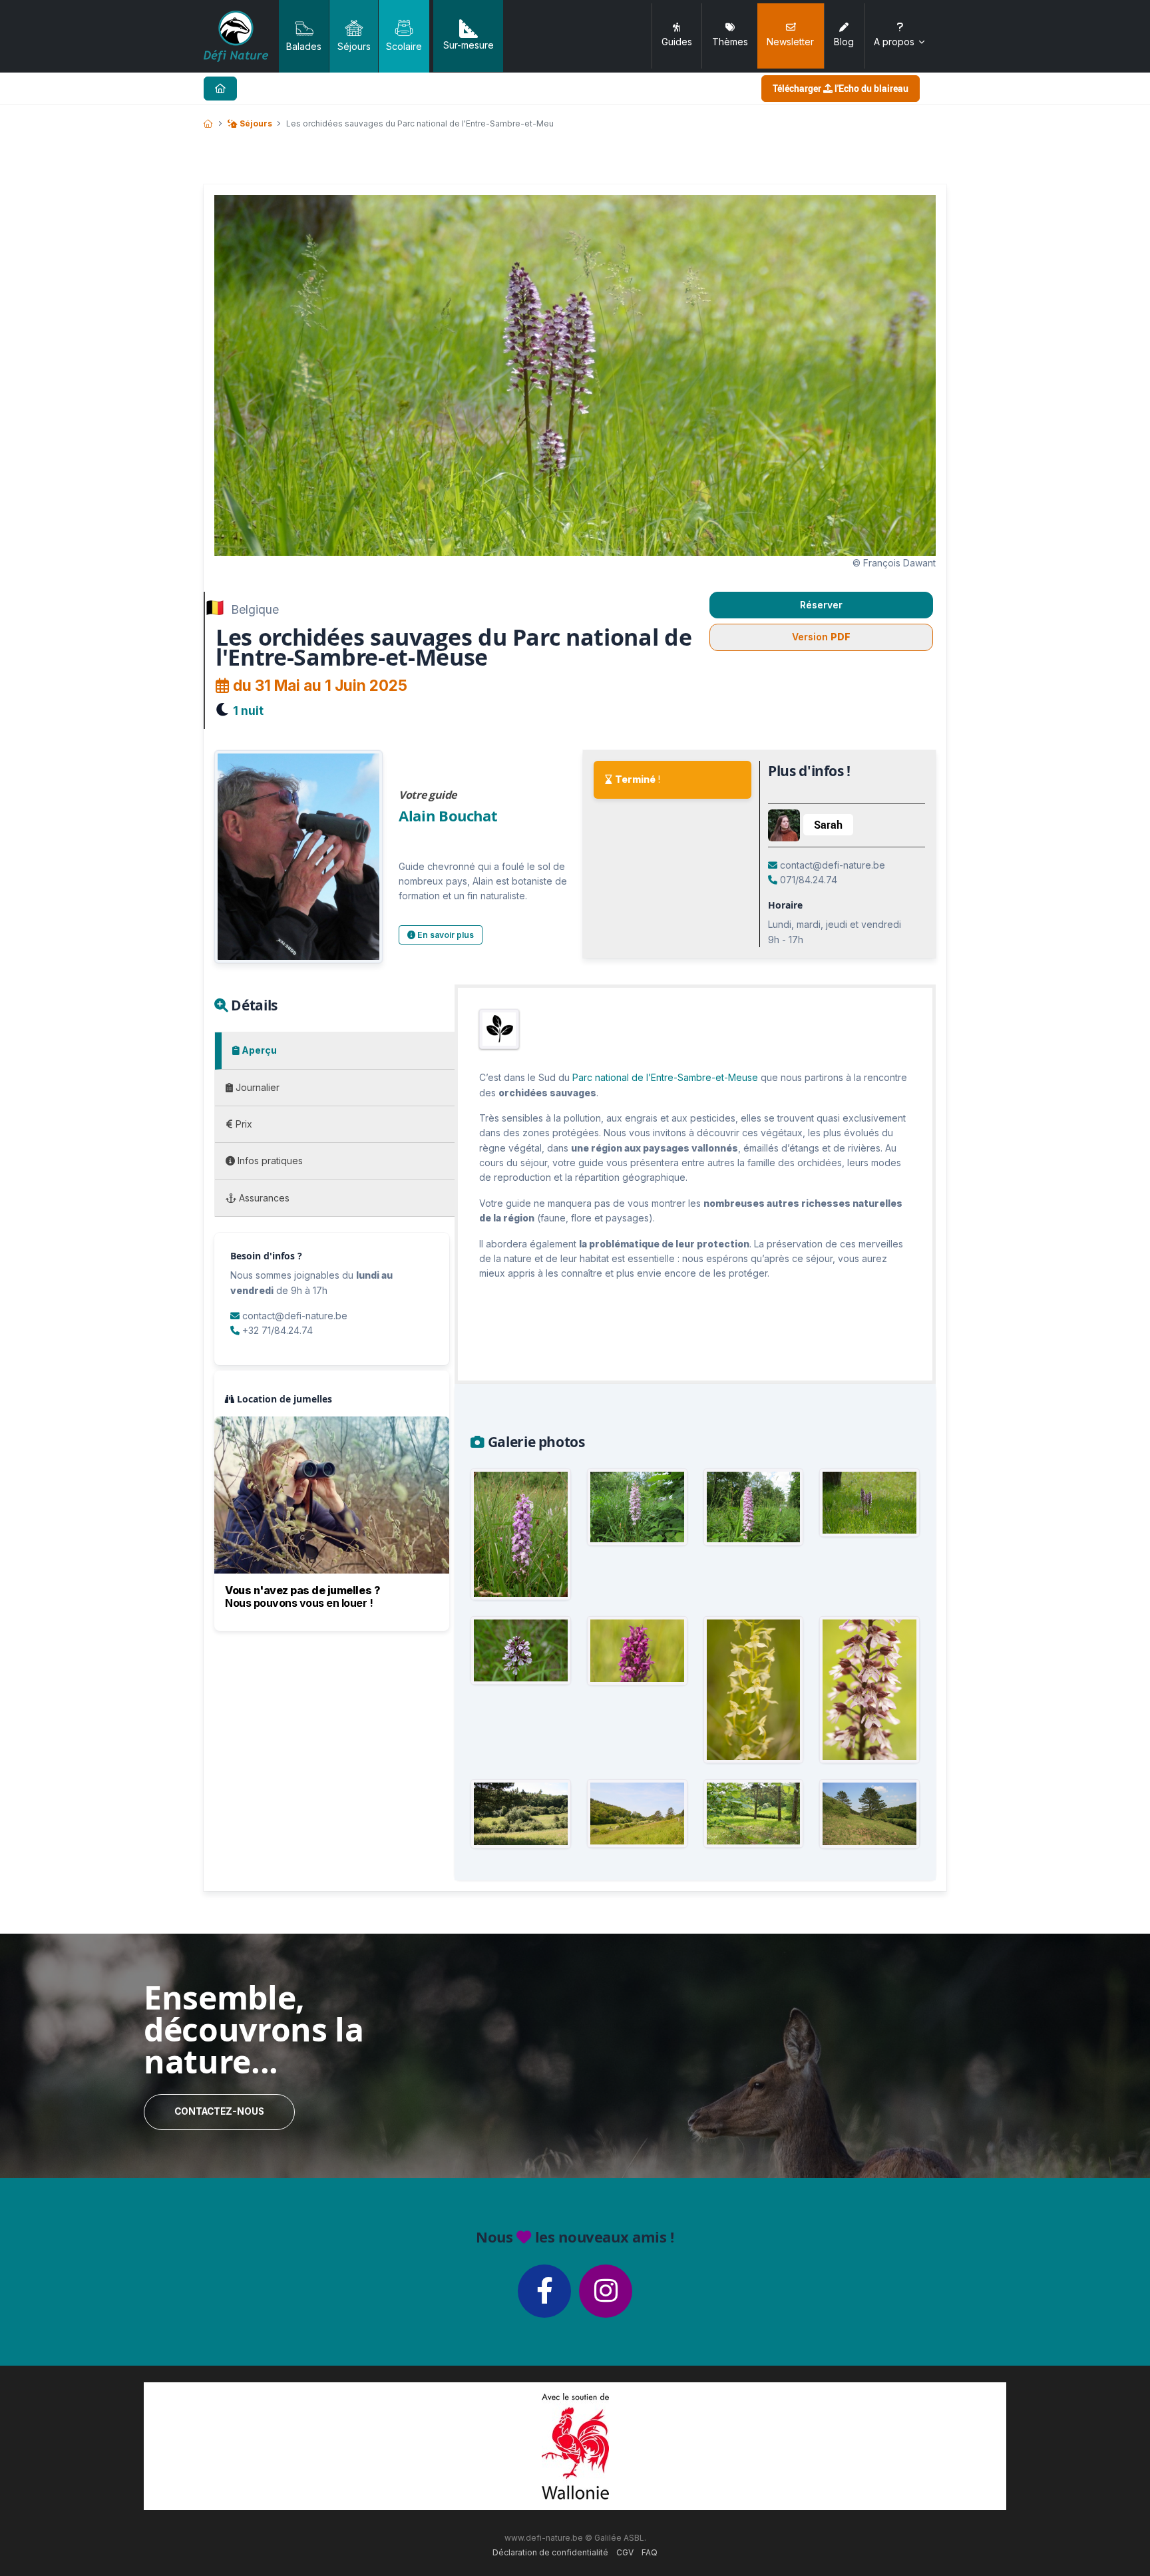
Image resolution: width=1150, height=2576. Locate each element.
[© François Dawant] (869, 1503)
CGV (625, 2552)
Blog (844, 42)
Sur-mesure (469, 45)
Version (821, 637)
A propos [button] (894, 42)
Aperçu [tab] (258, 1050)
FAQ (650, 2552)
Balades (304, 46)
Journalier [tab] (256, 1087)
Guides (677, 42)
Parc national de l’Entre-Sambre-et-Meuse (665, 1077)
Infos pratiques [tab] (269, 1161)
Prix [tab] (243, 1124)
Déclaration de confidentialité (550, 2552)
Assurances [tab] (263, 1198)
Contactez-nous (219, 2111)
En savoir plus (445, 935)
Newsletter (790, 42)
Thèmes (730, 42)
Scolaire (404, 46)
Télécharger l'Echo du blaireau (841, 88)
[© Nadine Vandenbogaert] (637, 1651)
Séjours (354, 46)
